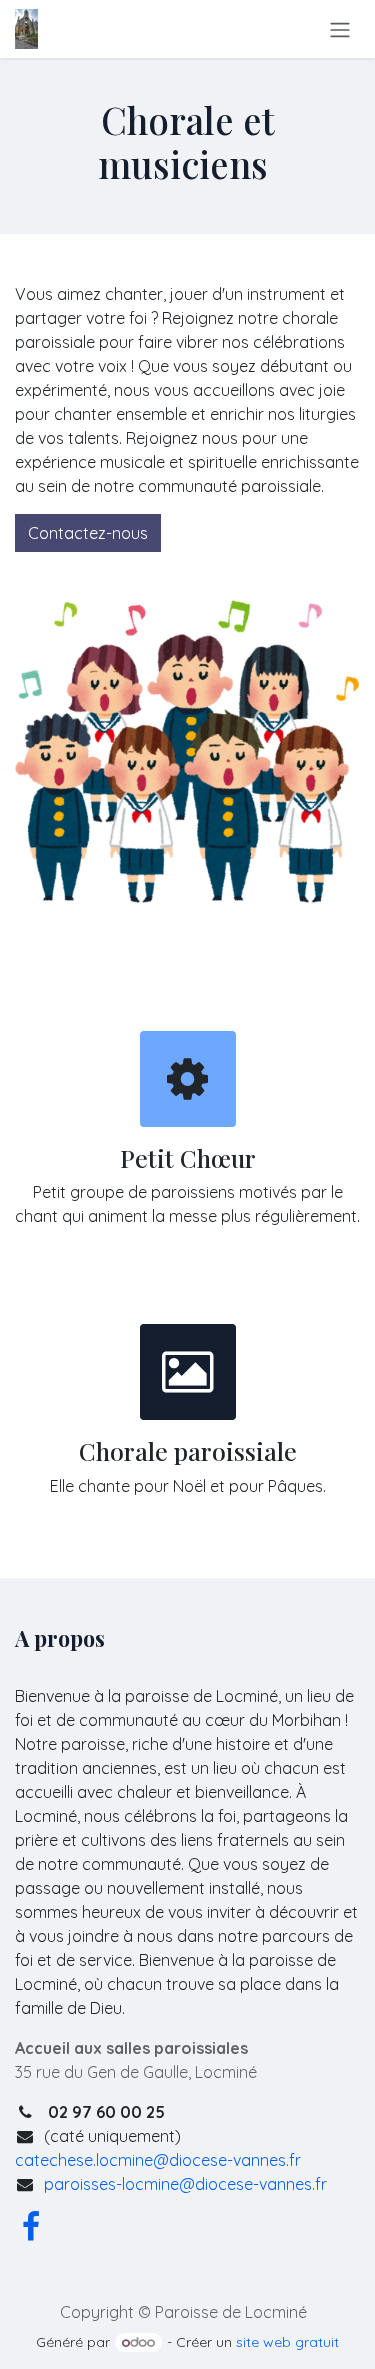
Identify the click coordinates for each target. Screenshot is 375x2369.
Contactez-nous (88, 533)
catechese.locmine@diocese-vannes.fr (158, 2160)
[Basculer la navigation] (340, 29)
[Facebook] (31, 2227)
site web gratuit (287, 2342)
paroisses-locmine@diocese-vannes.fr (185, 2184)
